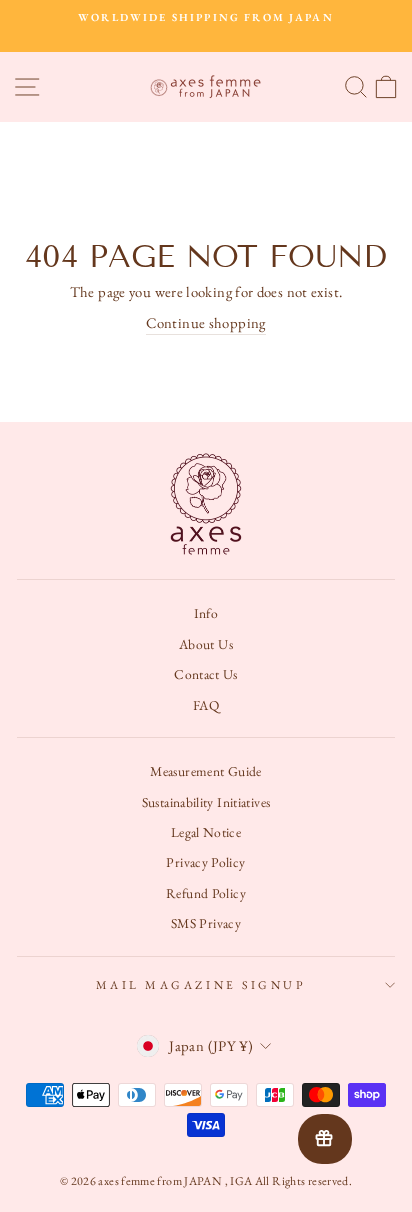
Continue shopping (205, 322)
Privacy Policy (205, 862)
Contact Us (206, 674)
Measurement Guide (205, 771)
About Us (206, 644)
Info (206, 613)
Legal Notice (206, 832)
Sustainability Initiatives (206, 802)
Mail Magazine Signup (201, 985)
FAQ (206, 705)
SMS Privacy (206, 923)
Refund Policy (206, 893)
